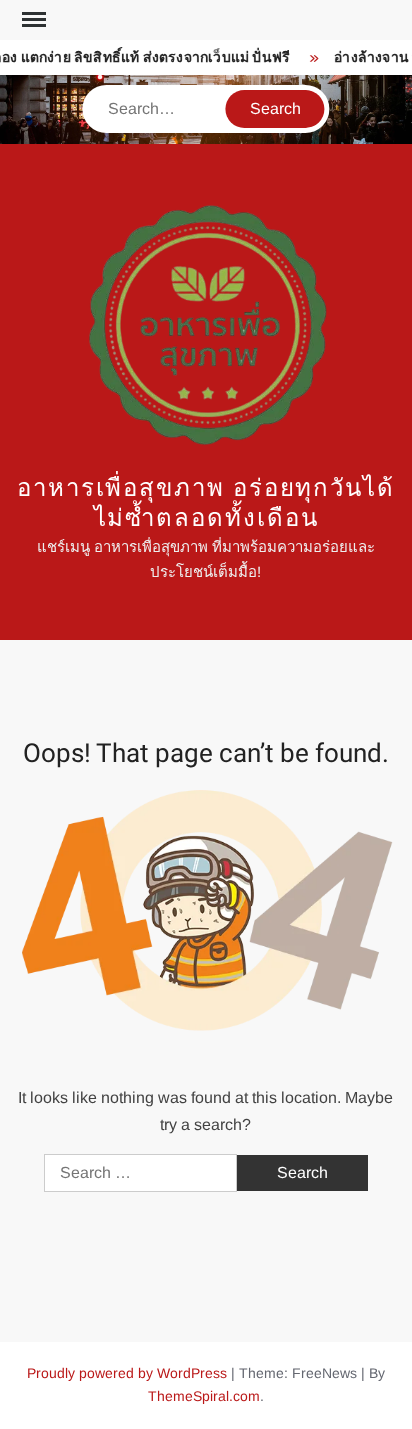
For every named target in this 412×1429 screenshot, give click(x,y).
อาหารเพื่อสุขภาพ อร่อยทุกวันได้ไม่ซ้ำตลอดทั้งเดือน (206, 503)
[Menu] (32, 20)
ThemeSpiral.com (204, 1396)
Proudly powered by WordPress (127, 1373)
